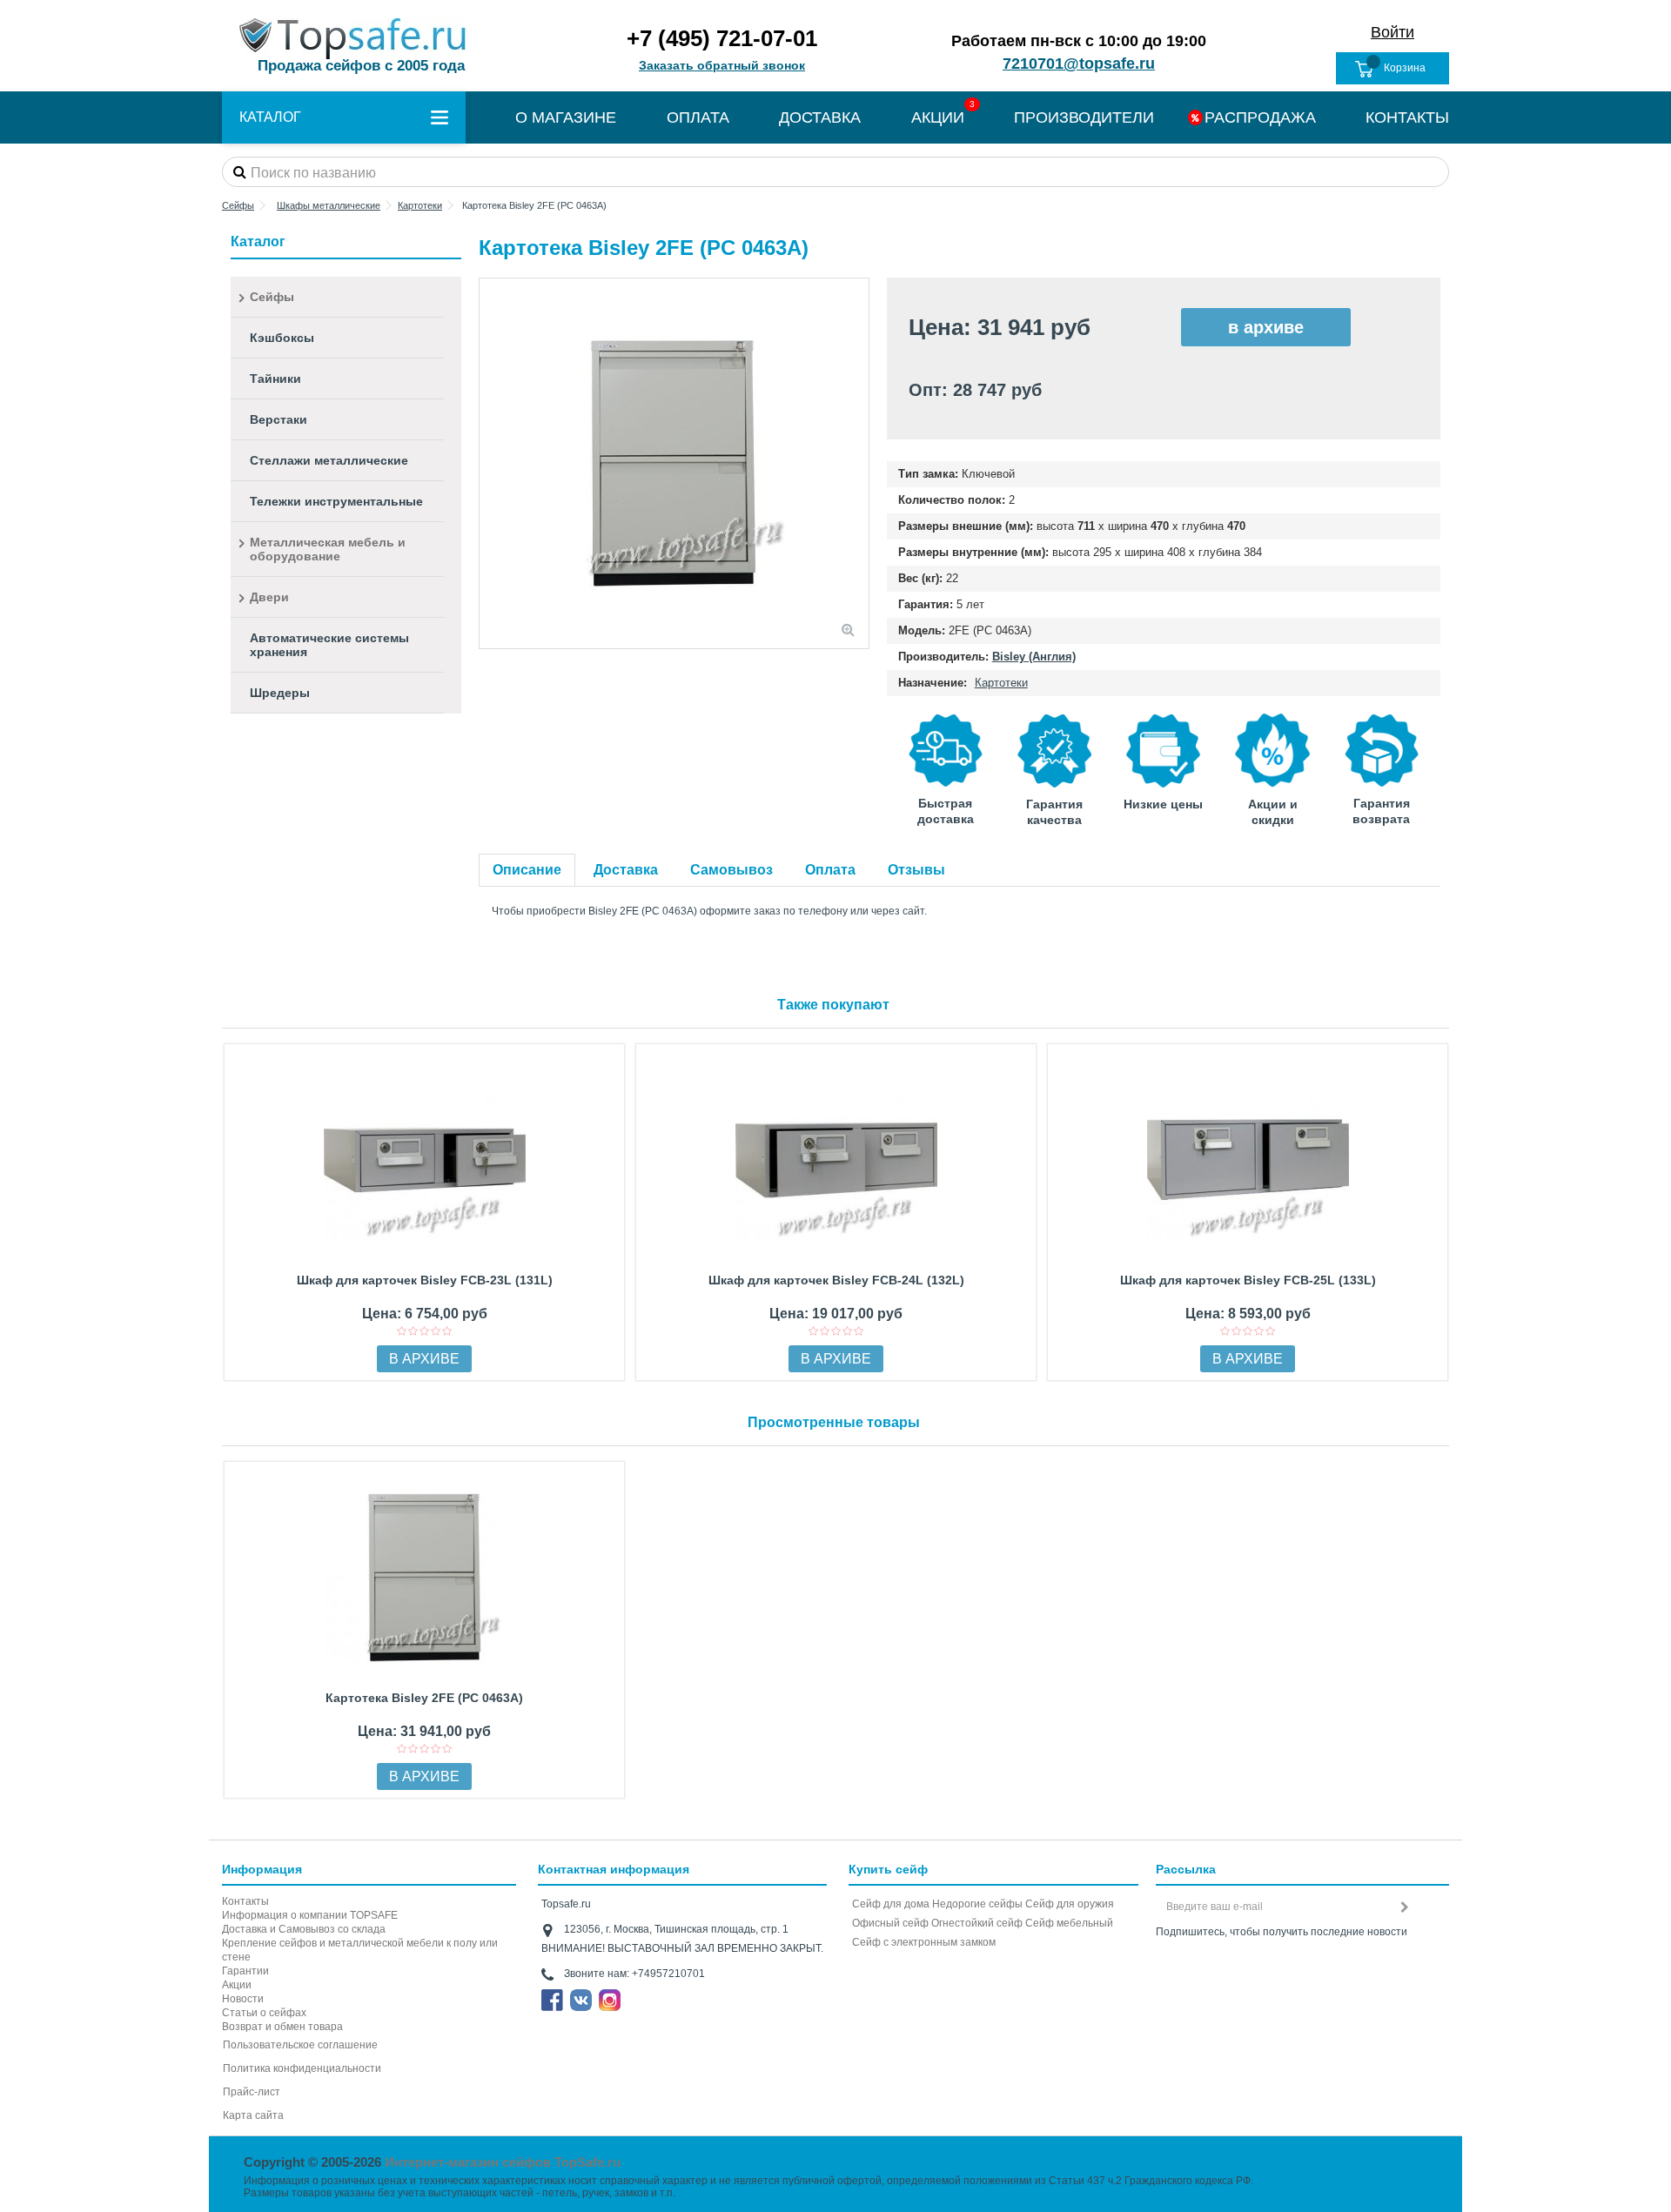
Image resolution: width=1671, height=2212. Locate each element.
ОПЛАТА (698, 117)
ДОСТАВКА (820, 117)
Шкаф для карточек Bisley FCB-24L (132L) (836, 1280)
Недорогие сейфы (977, 1904)
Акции (237, 1985)
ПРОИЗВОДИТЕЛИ (1084, 117)
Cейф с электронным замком (924, 1942)
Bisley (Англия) (1034, 657)
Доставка (626, 870)
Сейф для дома (891, 1904)
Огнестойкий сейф (977, 1923)
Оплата (830, 870)
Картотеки (1001, 683)
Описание (527, 870)
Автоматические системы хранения (329, 645)
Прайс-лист (252, 2092)
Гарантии (245, 1971)
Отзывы (916, 870)
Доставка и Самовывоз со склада (304, 1929)
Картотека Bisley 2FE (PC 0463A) (424, 1698)
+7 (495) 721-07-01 (722, 38)
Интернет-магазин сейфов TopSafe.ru (503, 2162)
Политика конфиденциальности (302, 2068)
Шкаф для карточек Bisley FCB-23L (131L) (425, 1280)
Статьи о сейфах (264, 2013)
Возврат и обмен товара (282, 2027)
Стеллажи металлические (329, 460)
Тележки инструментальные (336, 501)
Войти (1392, 32)
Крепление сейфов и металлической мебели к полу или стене (360, 1950)
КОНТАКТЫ (1407, 117)
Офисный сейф (890, 1923)
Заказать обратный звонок (722, 65)
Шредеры (280, 693)
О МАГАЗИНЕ (566, 117)
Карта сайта (253, 2115)
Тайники (275, 379)
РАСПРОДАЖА (1260, 117)
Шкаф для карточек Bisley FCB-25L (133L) (1248, 1280)
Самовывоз (731, 870)
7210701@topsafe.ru (1079, 64)
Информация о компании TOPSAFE (310, 1915)
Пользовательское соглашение (300, 2045)
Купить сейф (888, 1869)
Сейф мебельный (1069, 1923)
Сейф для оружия (1070, 1904)
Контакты (245, 1901)
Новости (243, 1999)
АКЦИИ (938, 117)
